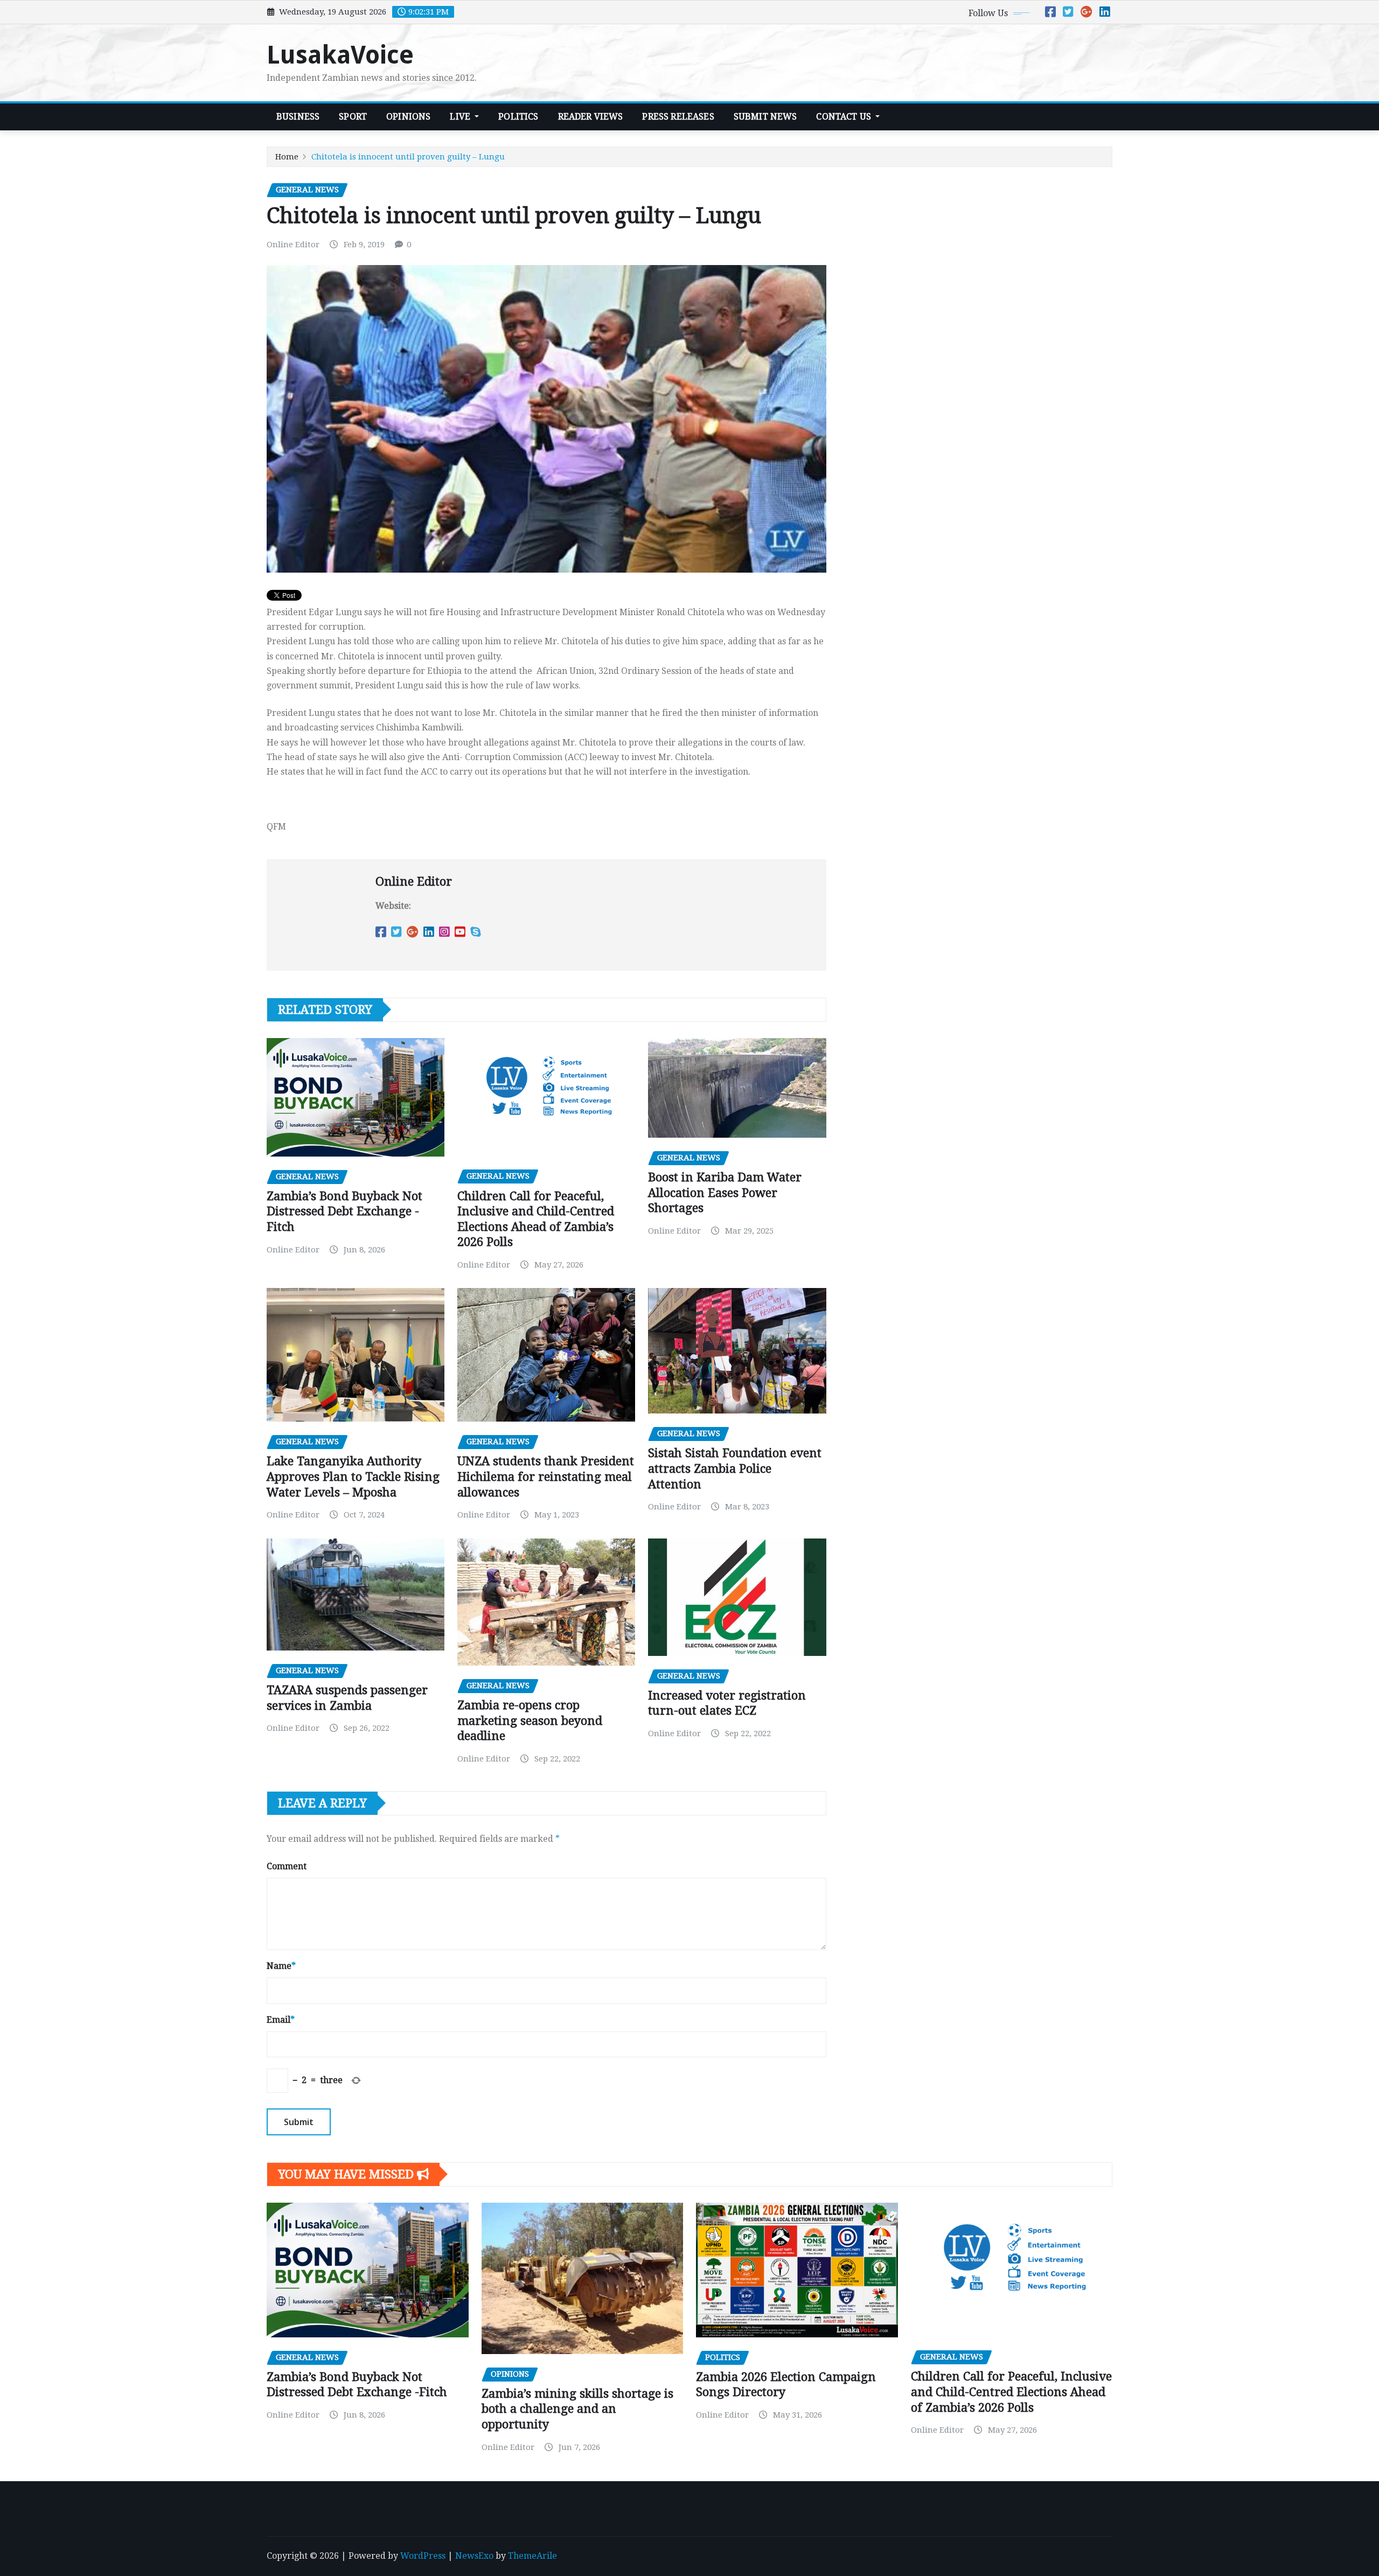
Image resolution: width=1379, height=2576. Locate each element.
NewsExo (474, 2556)
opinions (408, 117)
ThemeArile (532, 2556)
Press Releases (678, 117)
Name (281, 1966)
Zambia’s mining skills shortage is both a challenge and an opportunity (577, 2409)
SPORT (353, 117)
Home (287, 157)
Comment (287, 1866)
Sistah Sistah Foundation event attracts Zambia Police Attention (735, 1468)
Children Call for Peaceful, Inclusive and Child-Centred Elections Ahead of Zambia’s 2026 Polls (1011, 2392)
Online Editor (293, 245)
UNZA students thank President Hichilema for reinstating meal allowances (546, 1477)
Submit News (765, 117)
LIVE (461, 117)
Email (281, 2020)
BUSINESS (298, 117)
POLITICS (518, 117)
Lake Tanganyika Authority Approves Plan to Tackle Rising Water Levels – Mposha (353, 1477)
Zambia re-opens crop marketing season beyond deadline (530, 1721)
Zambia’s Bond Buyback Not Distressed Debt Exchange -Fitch (344, 1212)
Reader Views (591, 117)
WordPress (423, 2556)
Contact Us (845, 117)
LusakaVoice (340, 55)
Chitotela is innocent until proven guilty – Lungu (408, 157)
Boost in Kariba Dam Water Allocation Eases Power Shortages (725, 1193)
